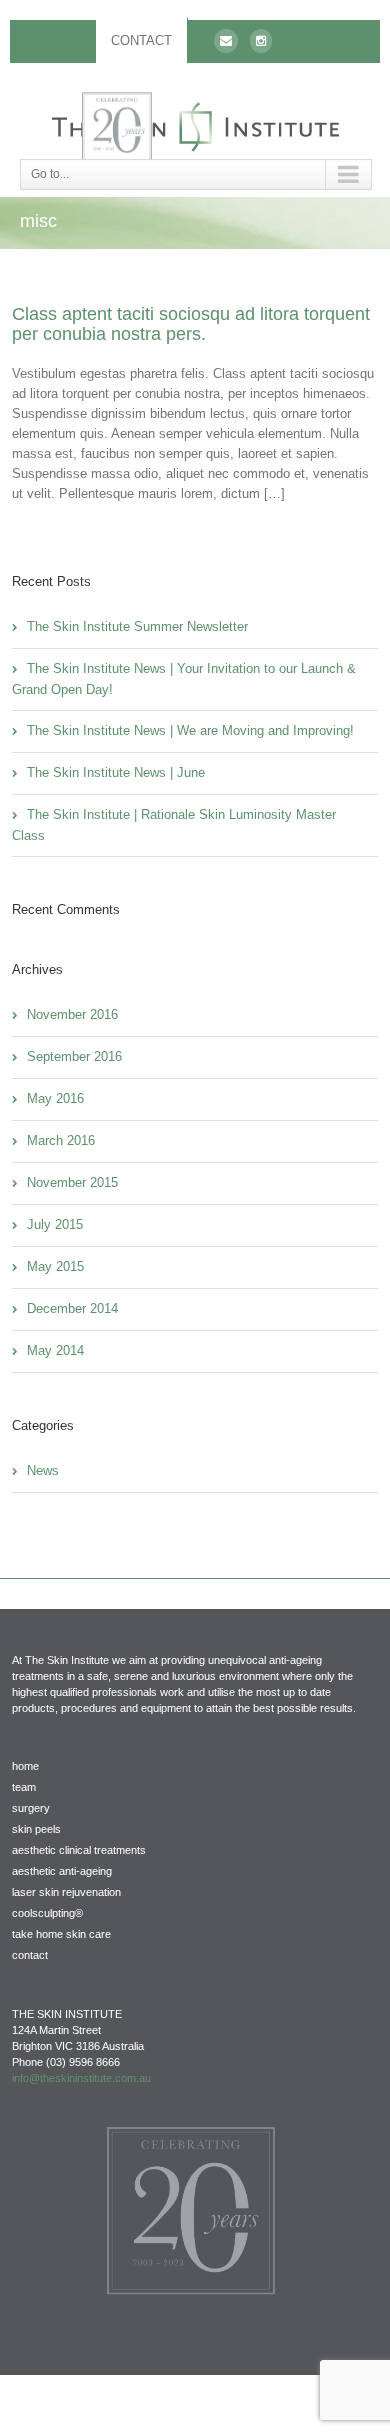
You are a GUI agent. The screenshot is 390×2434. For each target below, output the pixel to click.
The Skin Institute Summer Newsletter (137, 626)
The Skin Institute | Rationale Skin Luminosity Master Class (174, 825)
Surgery (31, 1808)
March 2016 (61, 1140)
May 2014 (55, 1350)
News (43, 1470)
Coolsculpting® (47, 1913)
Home (25, 1766)
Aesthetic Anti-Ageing (62, 1871)
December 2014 (72, 1308)
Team (24, 1787)
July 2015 (55, 1224)
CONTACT (141, 40)
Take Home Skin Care (61, 1934)
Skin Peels (36, 1829)
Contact (30, 1955)
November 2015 (72, 1182)
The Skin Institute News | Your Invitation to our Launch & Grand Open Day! (184, 679)
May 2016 (55, 1098)
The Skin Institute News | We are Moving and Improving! (190, 730)
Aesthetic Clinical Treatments (79, 1850)
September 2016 (74, 1056)
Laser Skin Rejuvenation (66, 1892)
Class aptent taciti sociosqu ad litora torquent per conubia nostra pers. (191, 324)
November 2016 (72, 1014)
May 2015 (55, 1266)
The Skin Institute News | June (116, 772)
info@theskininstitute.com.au (81, 2078)
